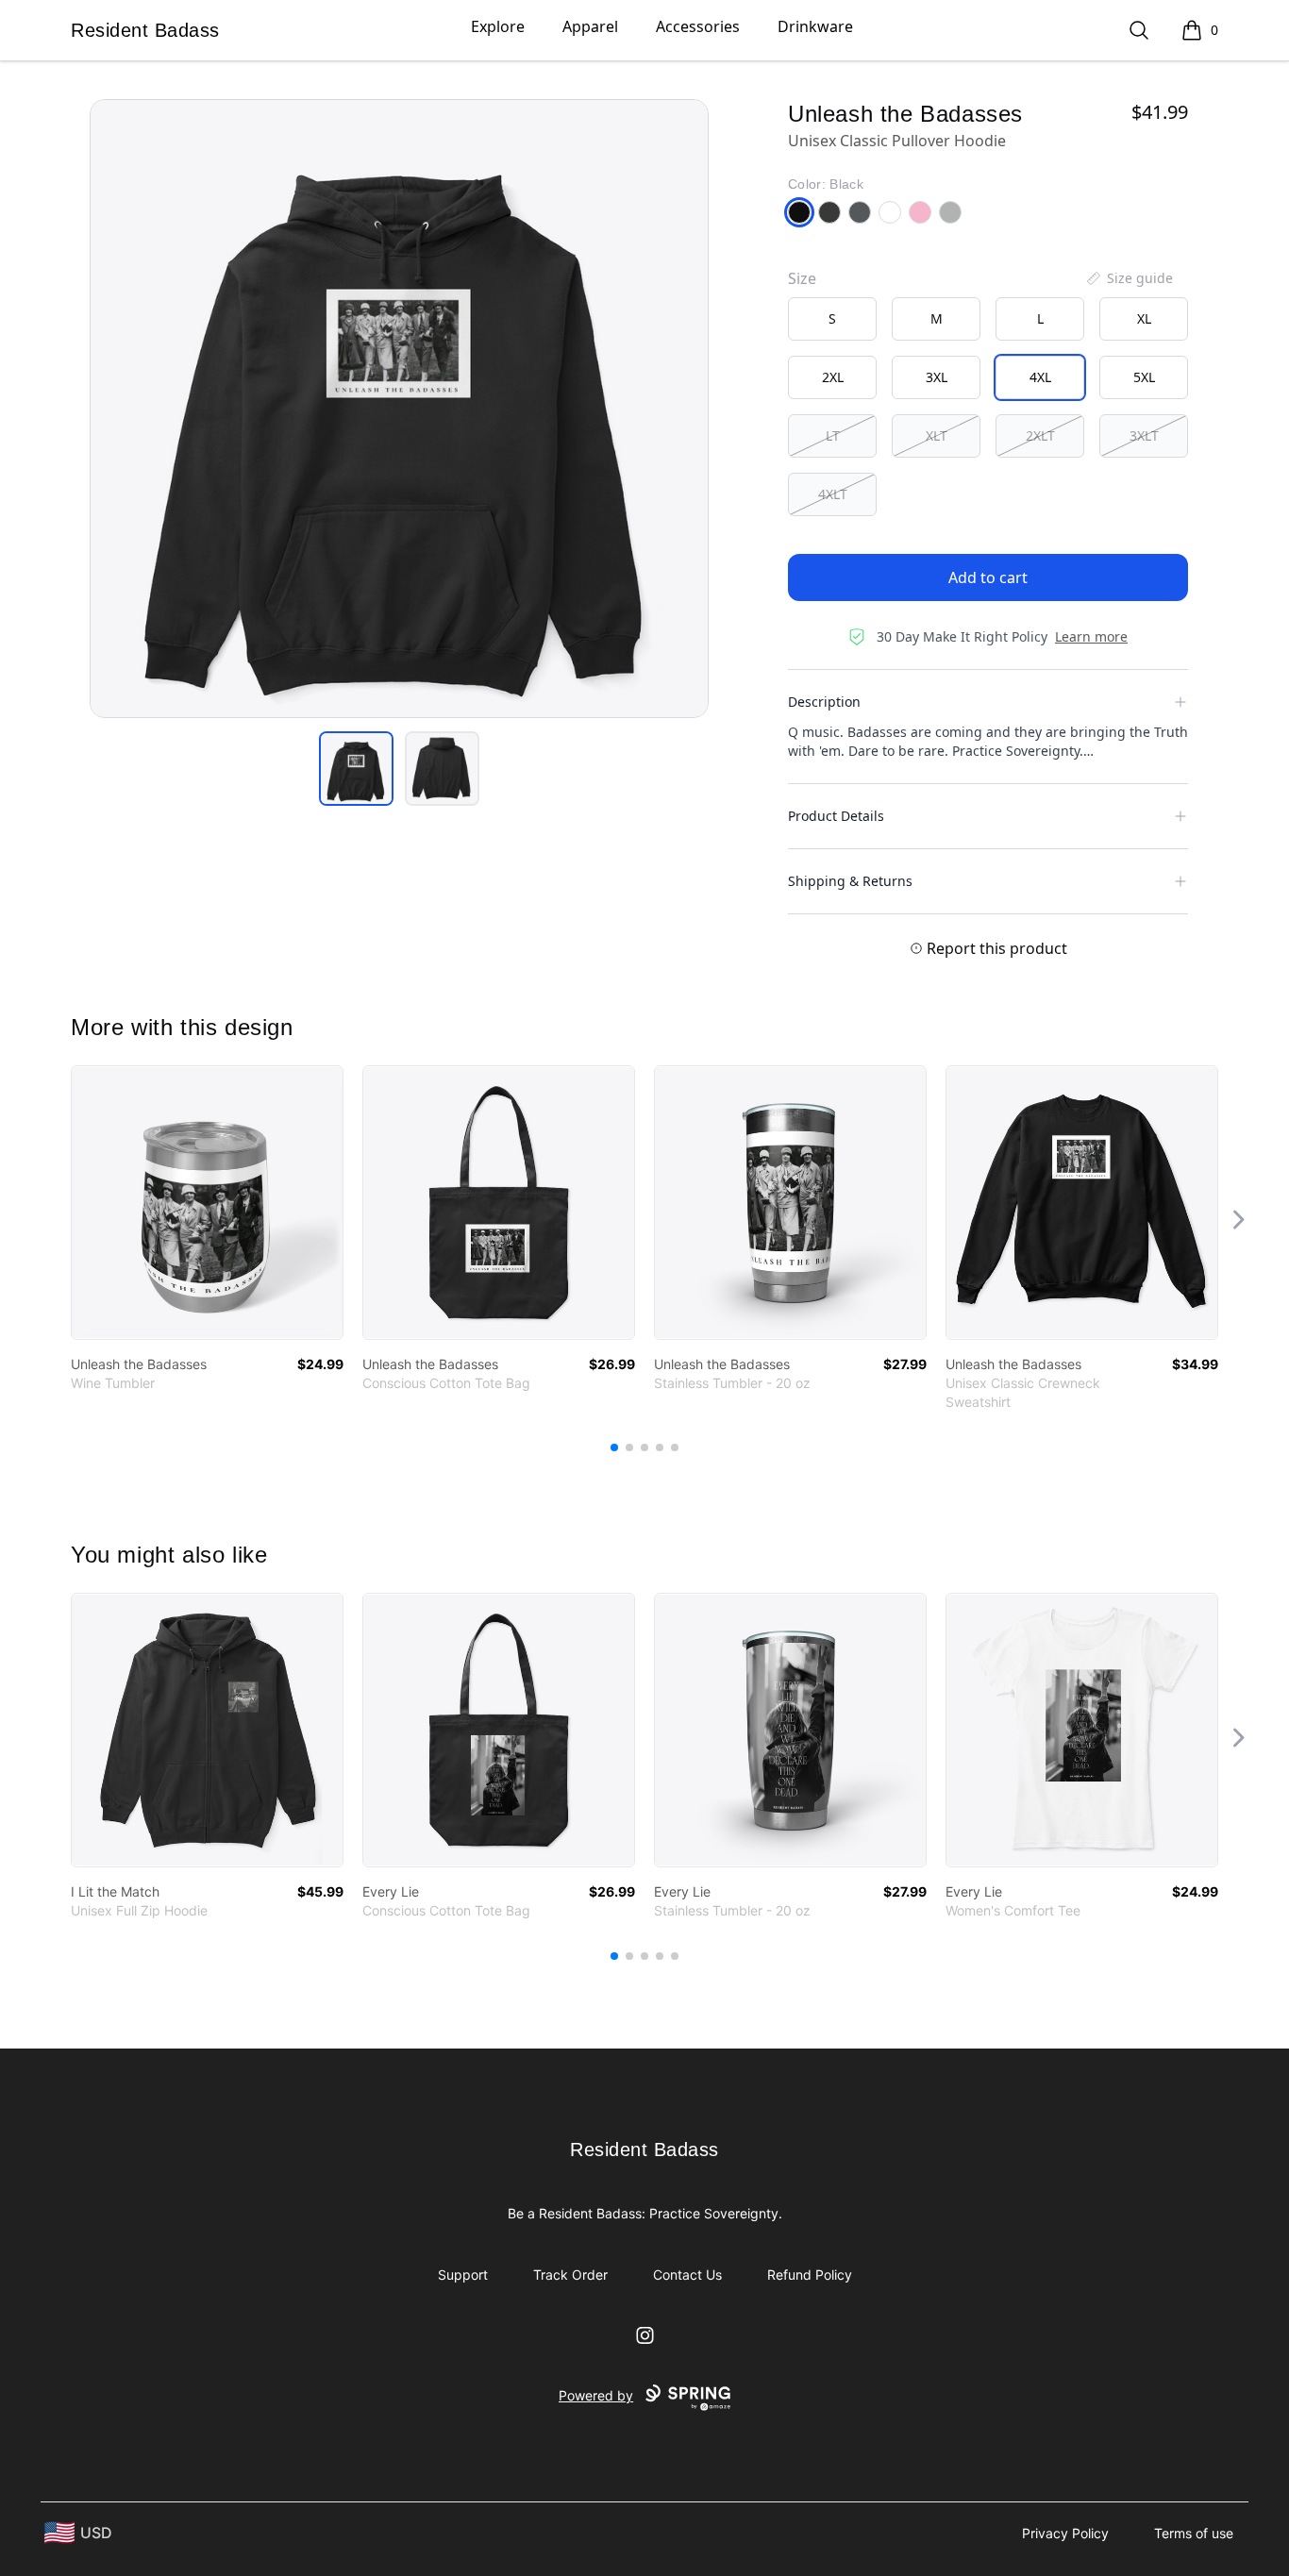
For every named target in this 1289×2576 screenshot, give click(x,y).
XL (1144, 318)
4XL (1040, 377)
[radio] (832, 319)
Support (463, 2275)
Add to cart (988, 577)
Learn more (1091, 636)
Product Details (836, 816)
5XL (1144, 377)
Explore (498, 26)
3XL (937, 377)
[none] (1129, 278)
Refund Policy (810, 2275)
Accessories (698, 26)
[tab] (356, 769)
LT (833, 435)
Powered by (596, 2395)
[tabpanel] (399, 409)
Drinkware (815, 26)
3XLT (1144, 435)
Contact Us (687, 2275)
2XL (833, 377)
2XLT (1040, 435)
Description (824, 702)
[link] (207, 1203)
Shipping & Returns (850, 881)
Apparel (590, 26)
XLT (937, 435)
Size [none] (802, 278)
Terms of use (1194, 2533)
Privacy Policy (1065, 2533)
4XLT (833, 494)
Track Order (570, 2275)
